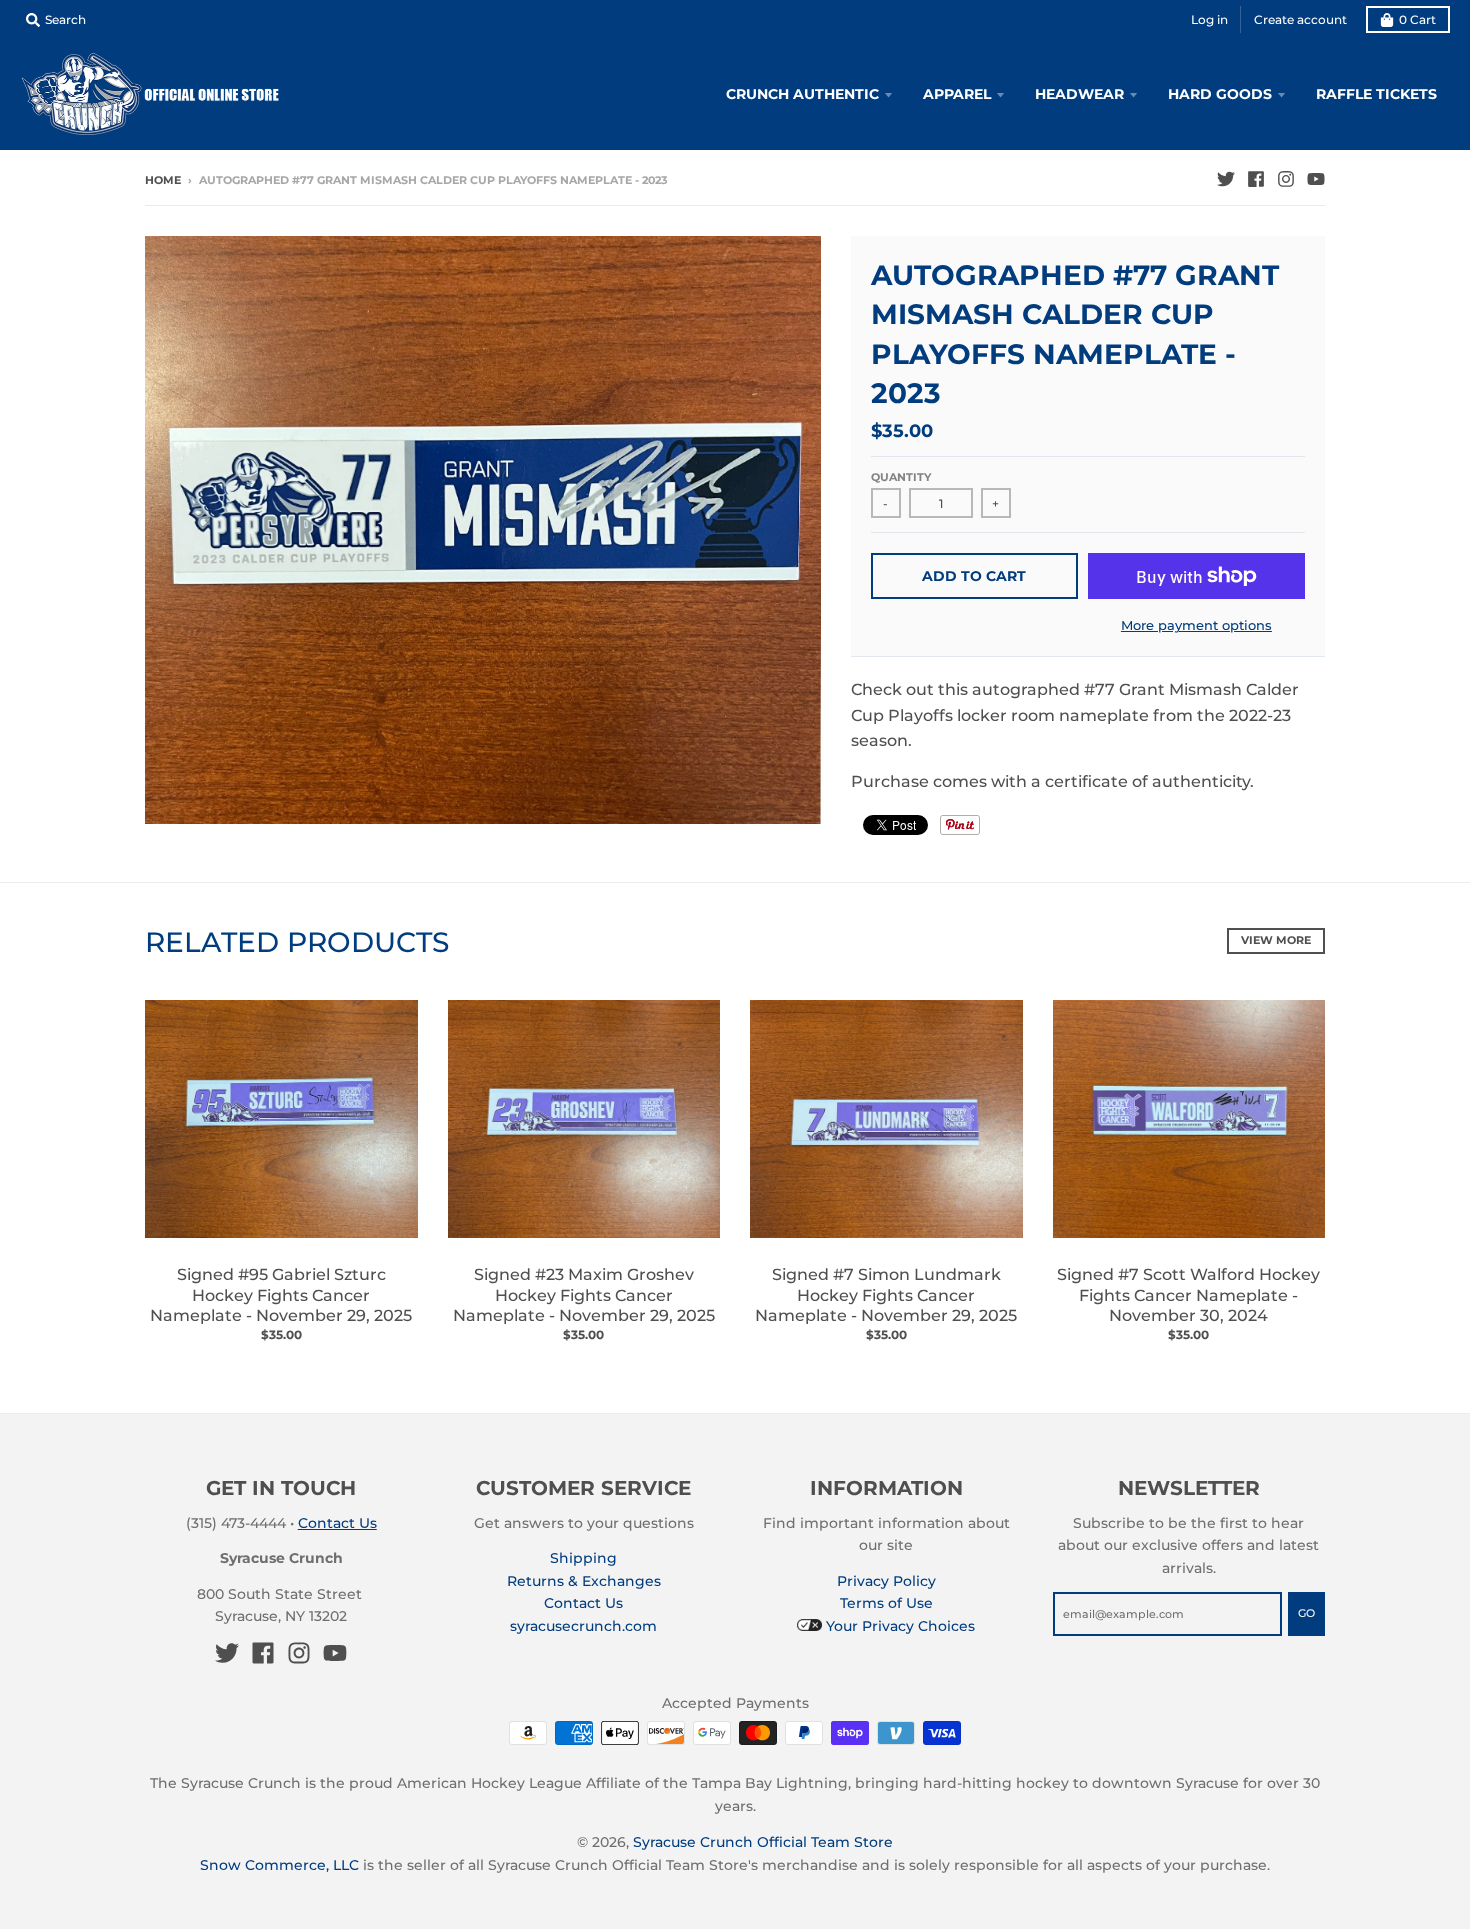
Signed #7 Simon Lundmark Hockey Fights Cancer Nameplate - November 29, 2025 (886, 1295)
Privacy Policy (886, 1581)
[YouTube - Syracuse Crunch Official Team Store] (1316, 179)
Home (163, 180)
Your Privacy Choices (898, 1626)
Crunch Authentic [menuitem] (802, 94)
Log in (1209, 19)
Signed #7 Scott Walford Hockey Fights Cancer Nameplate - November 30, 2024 (1188, 1295)
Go (1306, 1613)
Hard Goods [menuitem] (1220, 94)
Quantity (901, 477)
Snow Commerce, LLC (279, 1865)
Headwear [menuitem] (1079, 94)
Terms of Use (886, 1603)
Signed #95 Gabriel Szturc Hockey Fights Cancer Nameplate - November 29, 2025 (281, 1295)
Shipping (583, 1558)
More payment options (1196, 625)
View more (1276, 940)
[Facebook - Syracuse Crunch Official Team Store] (1256, 179)
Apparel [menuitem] (957, 94)
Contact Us (337, 1523)
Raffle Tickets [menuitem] (1376, 94)
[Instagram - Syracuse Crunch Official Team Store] (1286, 179)
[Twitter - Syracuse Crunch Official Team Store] (1226, 179)
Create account (1300, 19)
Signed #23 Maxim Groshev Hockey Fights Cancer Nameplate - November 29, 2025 (584, 1295)
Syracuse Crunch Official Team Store (763, 1842)
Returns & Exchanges (584, 1581)
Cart (1417, 19)
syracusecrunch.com (583, 1626)
